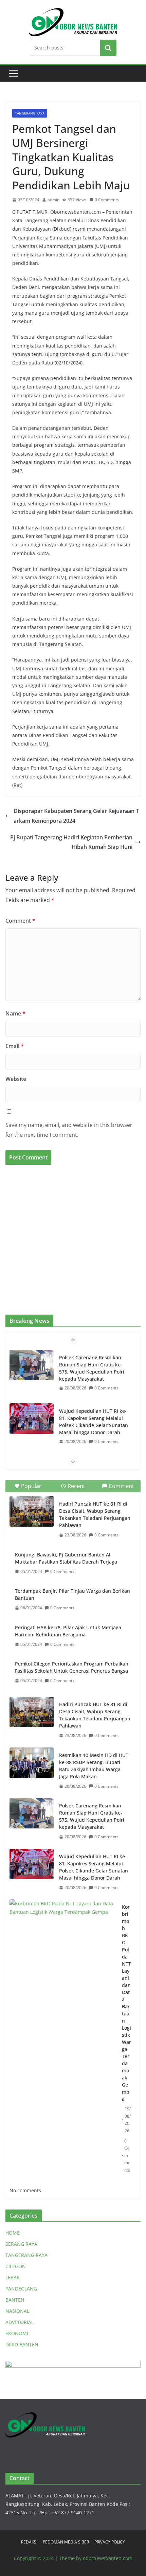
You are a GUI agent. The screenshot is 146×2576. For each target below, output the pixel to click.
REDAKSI (29, 2542)
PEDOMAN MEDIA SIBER (66, 2542)
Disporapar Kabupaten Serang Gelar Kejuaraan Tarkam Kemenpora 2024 (76, 816)
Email (15, 1046)
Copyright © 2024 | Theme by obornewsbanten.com (73, 2558)
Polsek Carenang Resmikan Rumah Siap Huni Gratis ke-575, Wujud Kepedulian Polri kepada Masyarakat (92, 1368)
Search (108, 48)
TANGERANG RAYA (30, 113)
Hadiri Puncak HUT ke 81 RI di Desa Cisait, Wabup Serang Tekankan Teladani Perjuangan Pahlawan (95, 1514)
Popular (31, 1486)
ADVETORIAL (20, 2322)
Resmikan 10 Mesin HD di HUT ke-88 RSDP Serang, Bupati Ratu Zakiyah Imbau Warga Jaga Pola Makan (94, 1766)
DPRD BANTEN (22, 2344)
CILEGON (16, 2266)
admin (53, 200)
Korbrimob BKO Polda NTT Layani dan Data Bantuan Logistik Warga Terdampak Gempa (126, 2003)
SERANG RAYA (21, 2244)
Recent (76, 1486)
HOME (13, 2233)
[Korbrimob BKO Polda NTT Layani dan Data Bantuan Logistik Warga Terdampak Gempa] (63, 1936)
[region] (73, 1244)
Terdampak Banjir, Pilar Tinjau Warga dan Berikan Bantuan (72, 1594)
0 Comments (107, 200)
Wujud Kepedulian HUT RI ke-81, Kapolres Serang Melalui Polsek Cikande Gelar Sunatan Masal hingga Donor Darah (94, 1422)
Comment (20, 921)
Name (15, 1013)
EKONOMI (17, 2333)
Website (16, 1079)
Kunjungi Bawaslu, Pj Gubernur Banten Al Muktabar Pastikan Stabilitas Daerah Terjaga (66, 1558)
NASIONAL (17, 2311)
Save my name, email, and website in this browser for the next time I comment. (69, 1130)
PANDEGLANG (21, 2289)
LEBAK (13, 2277)
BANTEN (15, 2300)
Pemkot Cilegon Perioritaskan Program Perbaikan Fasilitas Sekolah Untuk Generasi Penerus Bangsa (72, 1667)
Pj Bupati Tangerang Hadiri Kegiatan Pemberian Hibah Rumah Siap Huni (71, 842)
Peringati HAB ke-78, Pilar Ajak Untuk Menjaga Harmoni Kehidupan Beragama (68, 1631)
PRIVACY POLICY (110, 2542)
